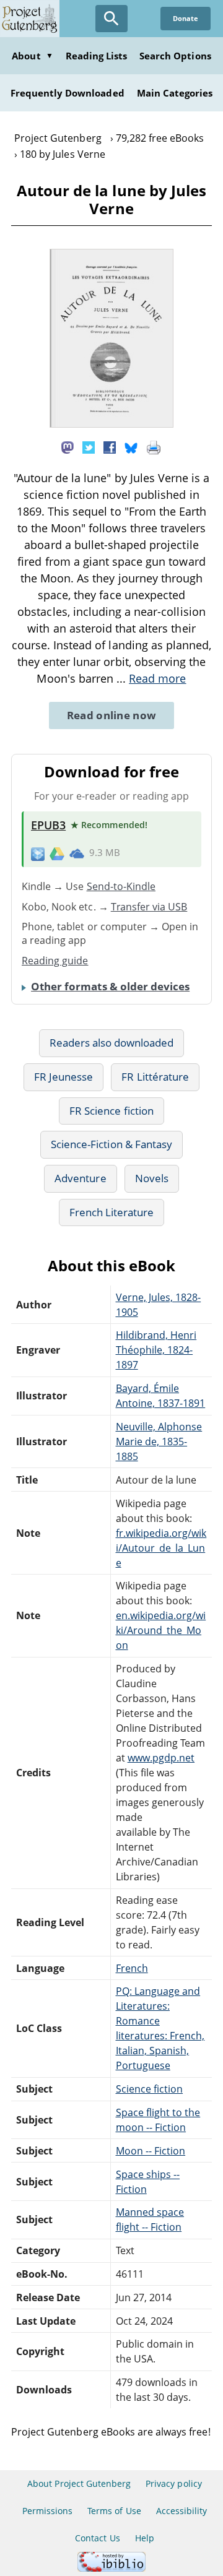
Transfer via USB (149, 907)
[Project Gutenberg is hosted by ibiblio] (111, 2568)
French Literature (112, 1212)
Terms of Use (114, 2511)
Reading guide (55, 961)
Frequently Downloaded (68, 93)
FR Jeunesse (63, 1077)
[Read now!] (111, 424)
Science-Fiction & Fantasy (111, 1144)
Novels (152, 1178)
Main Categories (175, 93)
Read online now (112, 715)
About (32, 56)
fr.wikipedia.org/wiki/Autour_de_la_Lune (161, 1548)
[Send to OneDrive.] (77, 853)
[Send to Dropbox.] (38, 853)
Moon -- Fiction (151, 2151)
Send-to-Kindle (121, 886)
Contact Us (97, 2538)
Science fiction (150, 2089)
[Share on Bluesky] (131, 447)
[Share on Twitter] (89, 447)
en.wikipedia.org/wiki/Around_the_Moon (161, 1630)
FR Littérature (155, 1077)
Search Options (175, 56)
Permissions (47, 2511)
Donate (186, 18)
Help (145, 2538)
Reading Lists (97, 56)
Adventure (80, 1178)
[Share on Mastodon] (68, 447)
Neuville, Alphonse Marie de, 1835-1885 (159, 1441)
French (132, 1968)
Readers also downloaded (112, 1043)
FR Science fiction (111, 1111)
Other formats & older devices (110, 986)
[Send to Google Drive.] (57, 853)
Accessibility (182, 2511)
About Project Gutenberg (79, 2483)
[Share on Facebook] (110, 447)
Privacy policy (174, 2483)
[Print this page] (154, 447)
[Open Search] (111, 19)
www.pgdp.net (161, 1758)
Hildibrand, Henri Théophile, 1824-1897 (156, 1350)
